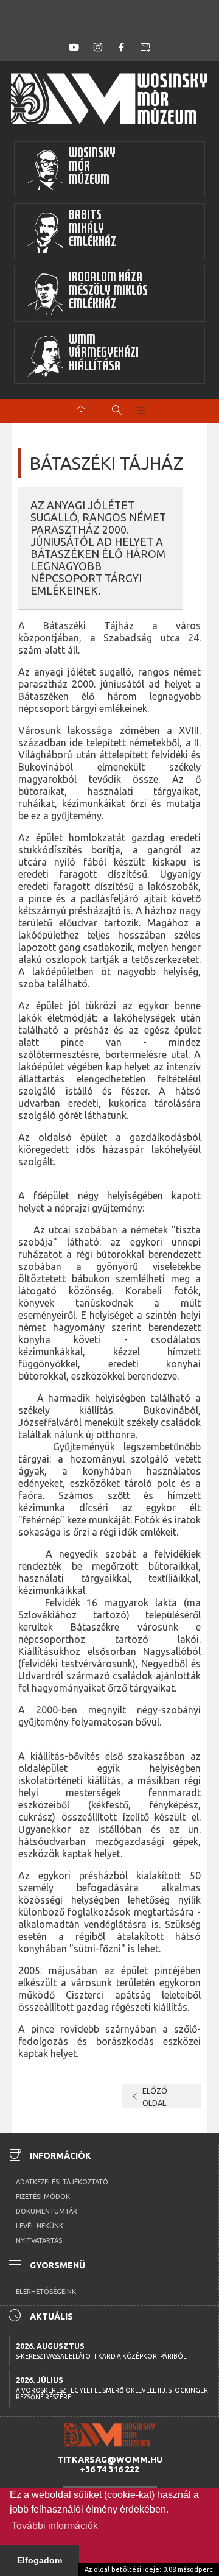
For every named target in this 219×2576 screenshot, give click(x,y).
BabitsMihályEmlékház (92, 230)
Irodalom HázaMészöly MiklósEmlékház (108, 292)
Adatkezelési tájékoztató (62, 2182)
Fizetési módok (43, 2197)
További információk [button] (55, 2526)
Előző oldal (148, 2097)
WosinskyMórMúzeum (92, 168)
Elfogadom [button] (40, 2560)
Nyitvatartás (39, 2240)
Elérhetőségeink (46, 2292)
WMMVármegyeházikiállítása (104, 354)
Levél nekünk (40, 2226)
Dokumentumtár (47, 2211)
